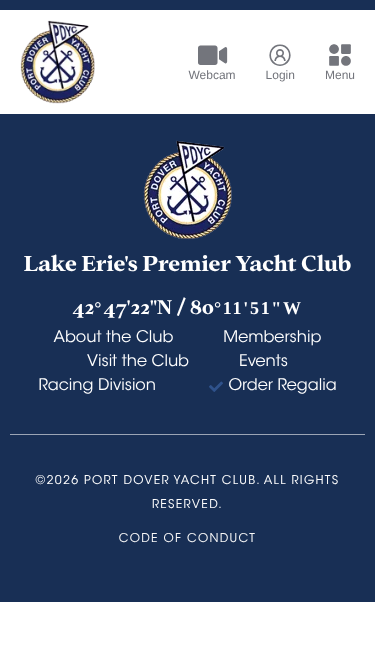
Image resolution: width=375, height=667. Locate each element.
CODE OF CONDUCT (187, 540)
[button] (330, 62)
